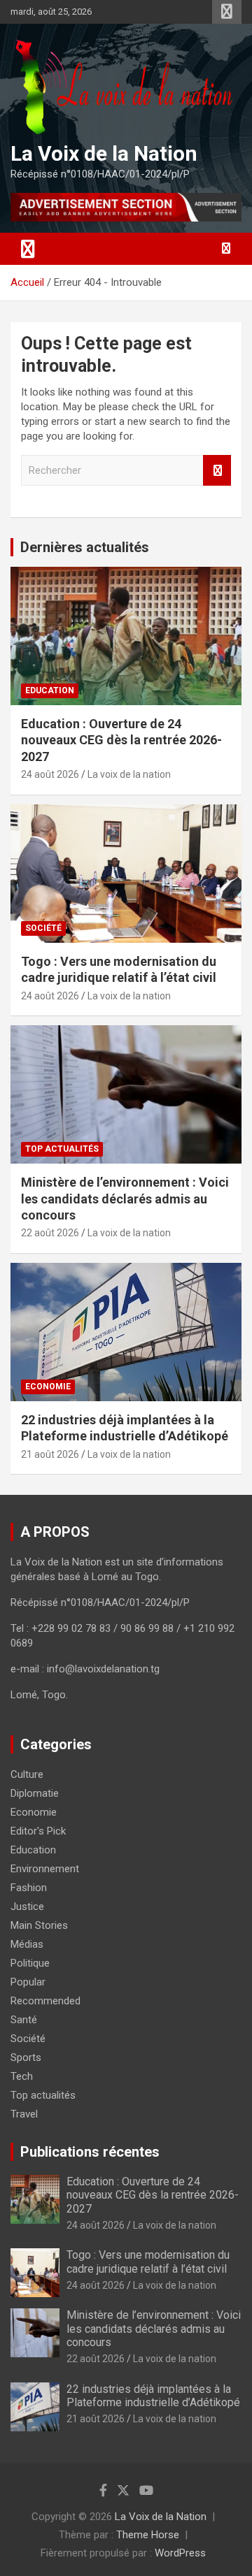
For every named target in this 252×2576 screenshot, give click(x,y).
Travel (24, 2114)
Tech (22, 2076)
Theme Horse (148, 2535)
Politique (30, 1963)
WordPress (180, 2553)
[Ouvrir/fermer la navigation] (28, 249)
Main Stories (39, 1925)
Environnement (45, 1869)
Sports (26, 2057)
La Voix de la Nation (104, 153)
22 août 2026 (50, 1233)
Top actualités (62, 1149)
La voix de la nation (129, 774)
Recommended (45, 2001)
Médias (27, 1944)
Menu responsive (227, 12)
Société (43, 928)
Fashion (29, 1888)
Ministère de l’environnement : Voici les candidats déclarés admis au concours (125, 1199)
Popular (28, 1982)
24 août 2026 (50, 774)
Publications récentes (90, 2152)
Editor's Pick (38, 1831)
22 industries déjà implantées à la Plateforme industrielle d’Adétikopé (153, 2396)
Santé (24, 2020)
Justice (27, 1906)
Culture (27, 1774)
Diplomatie (35, 1793)
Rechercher (217, 471)
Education (50, 690)
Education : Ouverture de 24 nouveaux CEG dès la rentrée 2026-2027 (121, 740)
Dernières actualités (85, 547)
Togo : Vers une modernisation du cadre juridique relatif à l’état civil (148, 2262)
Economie (48, 1387)
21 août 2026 (50, 1454)
